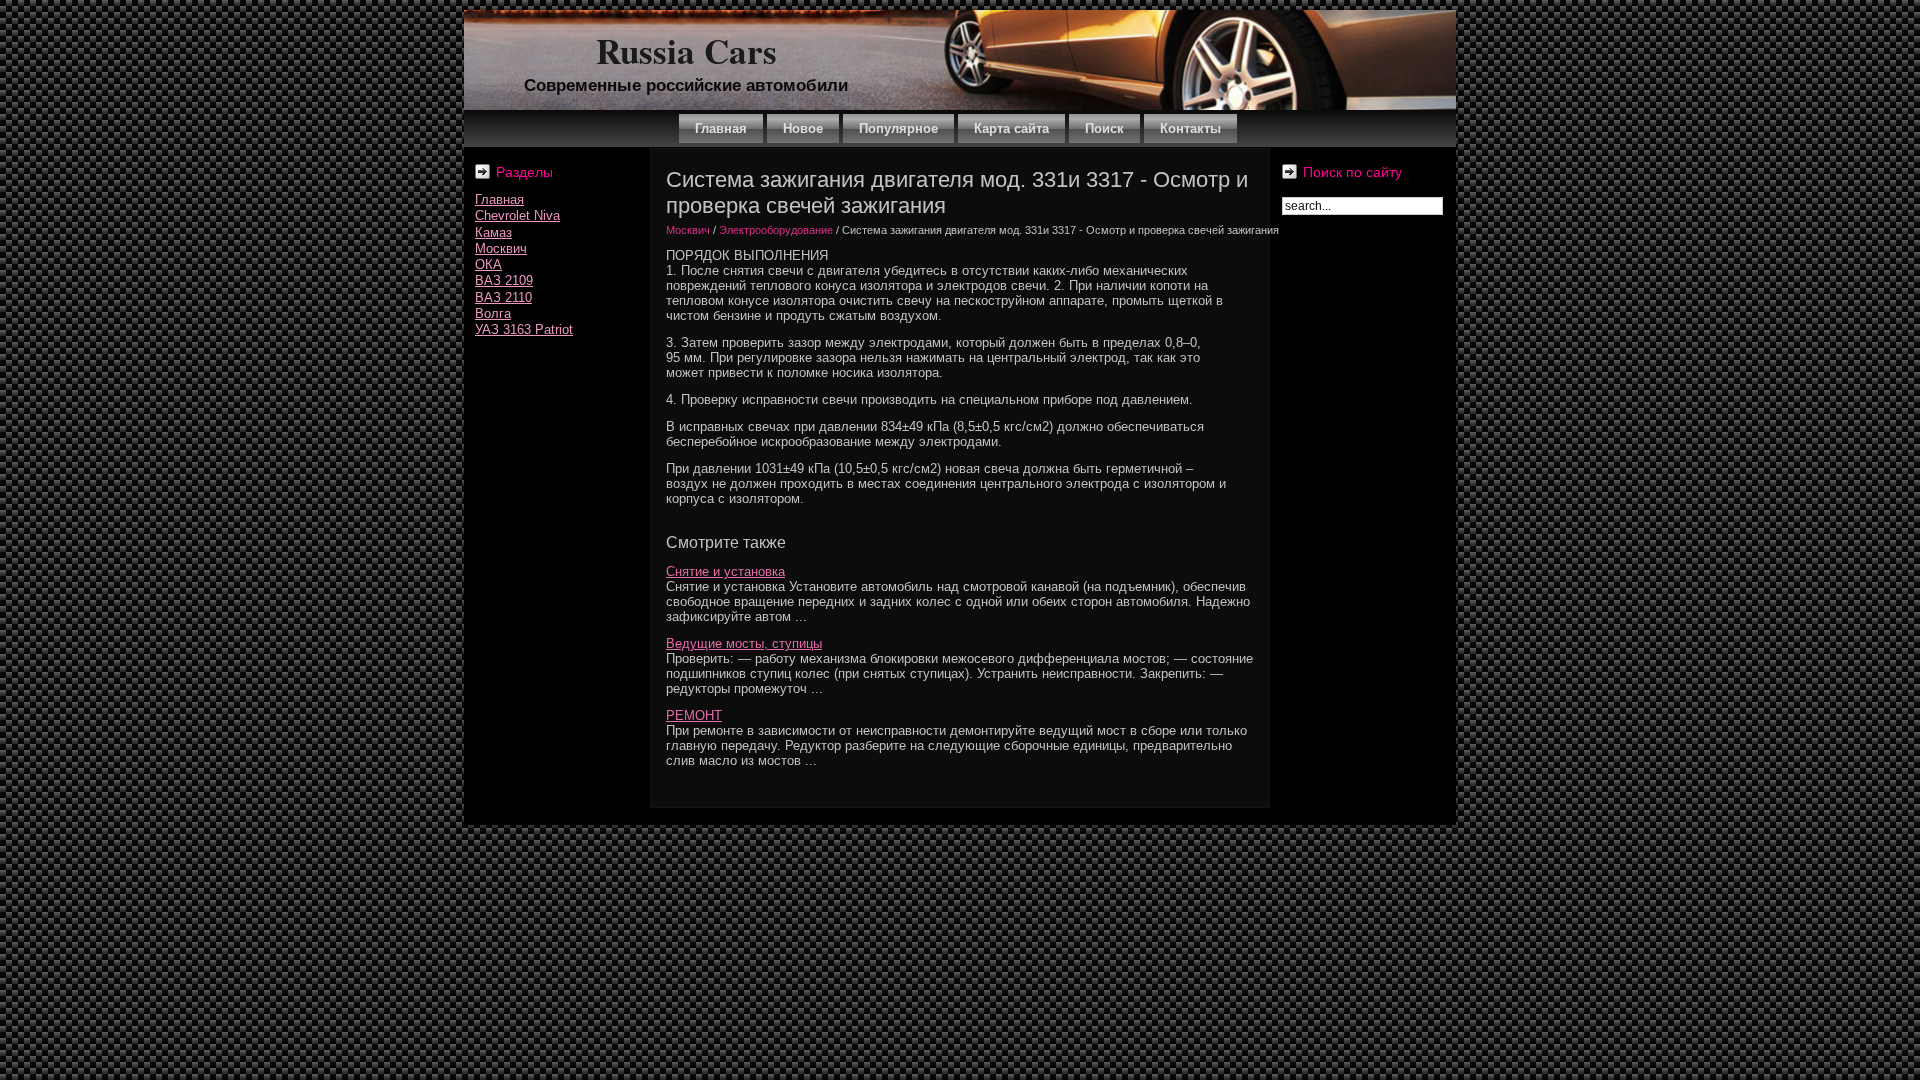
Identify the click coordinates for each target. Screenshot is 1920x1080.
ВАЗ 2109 (504, 280)
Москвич (501, 248)
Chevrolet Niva (517, 215)
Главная (499, 199)
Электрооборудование (776, 230)
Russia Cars (686, 50)
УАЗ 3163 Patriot (524, 329)
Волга (493, 313)
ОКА (488, 264)
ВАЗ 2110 (503, 297)
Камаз (493, 232)
